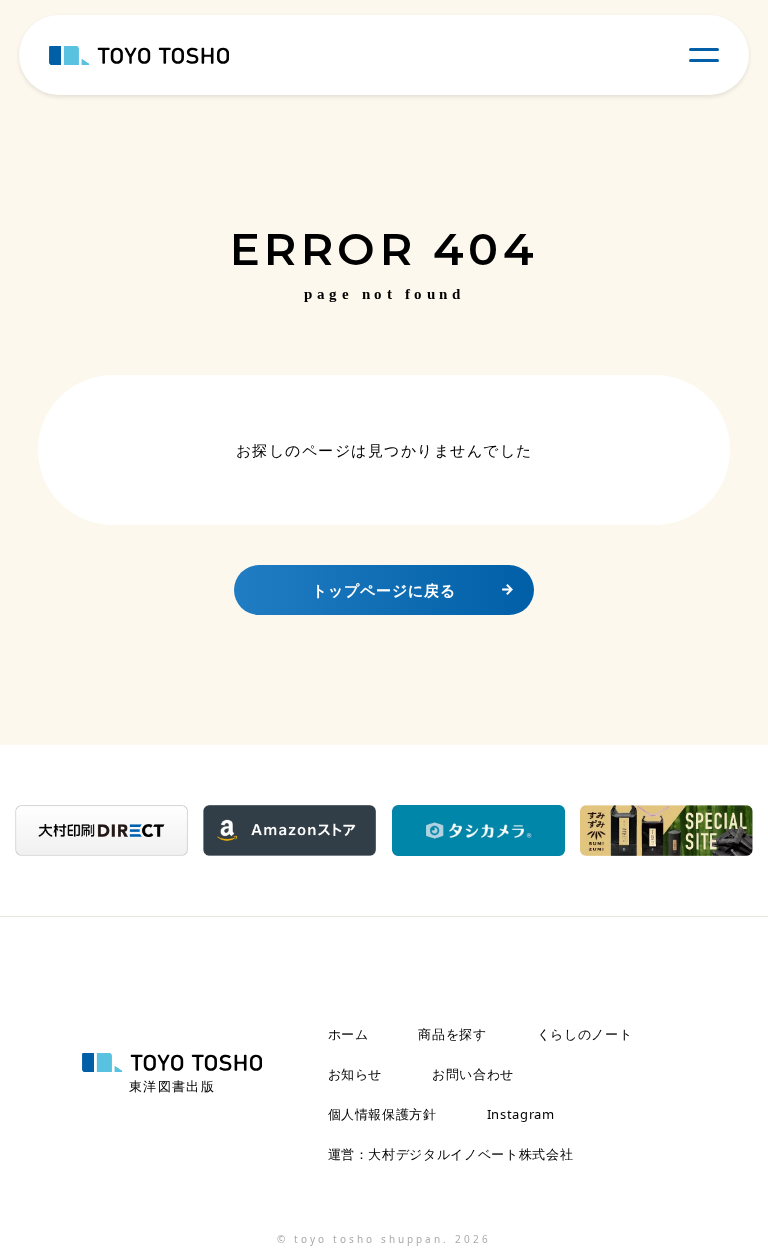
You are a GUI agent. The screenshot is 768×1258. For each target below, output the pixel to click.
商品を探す (452, 1034)
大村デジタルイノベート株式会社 (470, 1154)
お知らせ (355, 1074)
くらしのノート (585, 1034)
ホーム (348, 1034)
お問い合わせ (473, 1074)
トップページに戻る (384, 590)
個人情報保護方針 (382, 1114)
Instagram (521, 1114)
